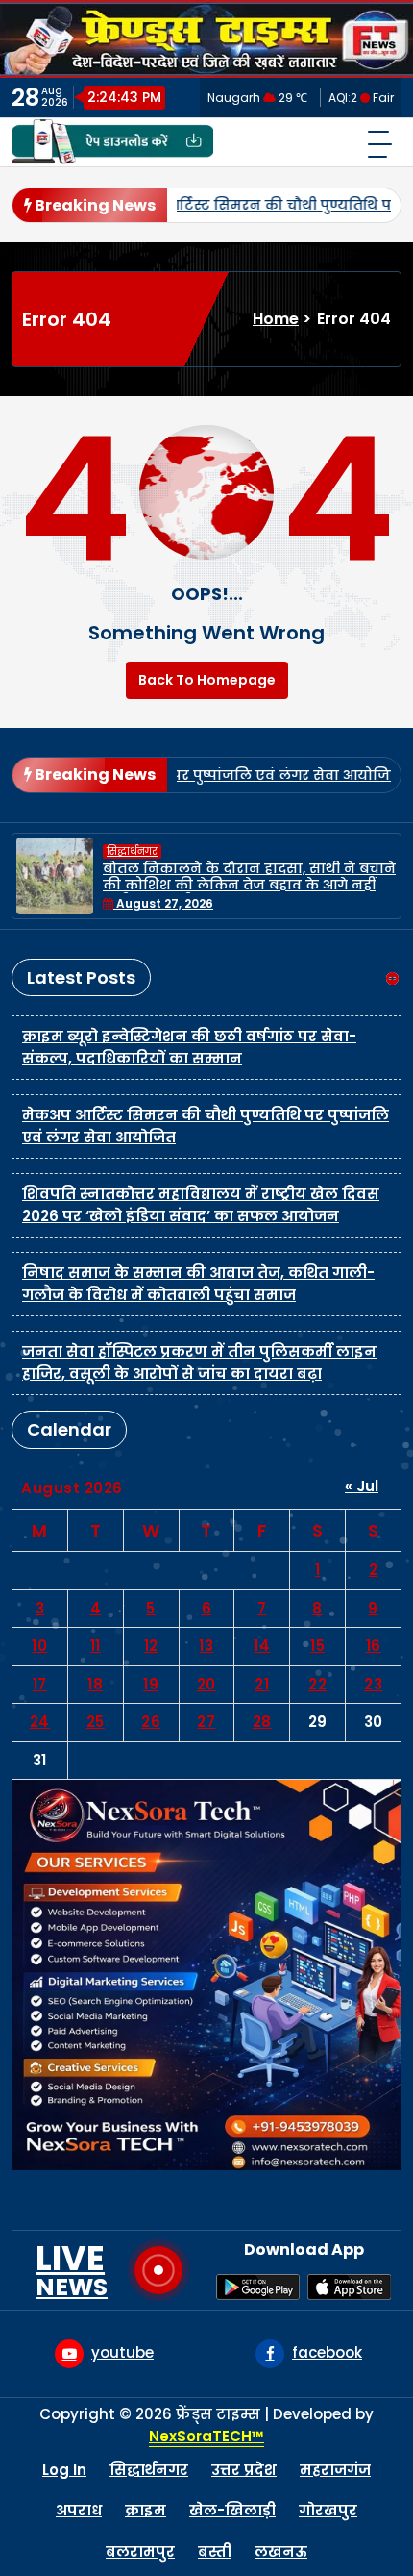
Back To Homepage (207, 680)
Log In (64, 2470)
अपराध (79, 2510)
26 (151, 1722)
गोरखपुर (328, 2510)
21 (262, 1684)
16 (374, 1646)
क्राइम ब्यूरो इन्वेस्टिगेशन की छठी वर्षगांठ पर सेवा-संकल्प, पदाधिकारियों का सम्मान (189, 1047)
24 (40, 1722)
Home (276, 319)
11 (96, 1646)
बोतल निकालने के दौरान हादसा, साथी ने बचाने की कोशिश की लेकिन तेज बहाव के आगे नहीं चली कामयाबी (249, 885)
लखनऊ (281, 2551)
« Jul (362, 1486)
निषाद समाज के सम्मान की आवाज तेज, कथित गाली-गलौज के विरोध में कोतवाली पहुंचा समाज (198, 1284)
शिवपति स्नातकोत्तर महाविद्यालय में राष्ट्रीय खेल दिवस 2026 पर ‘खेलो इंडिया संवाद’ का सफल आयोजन (201, 1205)
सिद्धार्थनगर (132, 851)
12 (151, 1646)
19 (151, 1684)
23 (373, 1684)
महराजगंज (335, 2470)
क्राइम (146, 2510)
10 (39, 1646)
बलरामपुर (140, 2551)
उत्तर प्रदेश (244, 2470)
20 (206, 1684)
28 (262, 1722)
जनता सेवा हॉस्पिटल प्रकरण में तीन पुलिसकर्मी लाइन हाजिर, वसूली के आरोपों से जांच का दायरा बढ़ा (199, 1363)
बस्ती (215, 2551)
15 (317, 1646)
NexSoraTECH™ (206, 2436)
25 (96, 1722)
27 (206, 1722)
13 (206, 1646)
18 (95, 1684)
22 (317, 1684)
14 (262, 1646)
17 (40, 1684)
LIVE (72, 2270)
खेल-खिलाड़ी (232, 2510)
